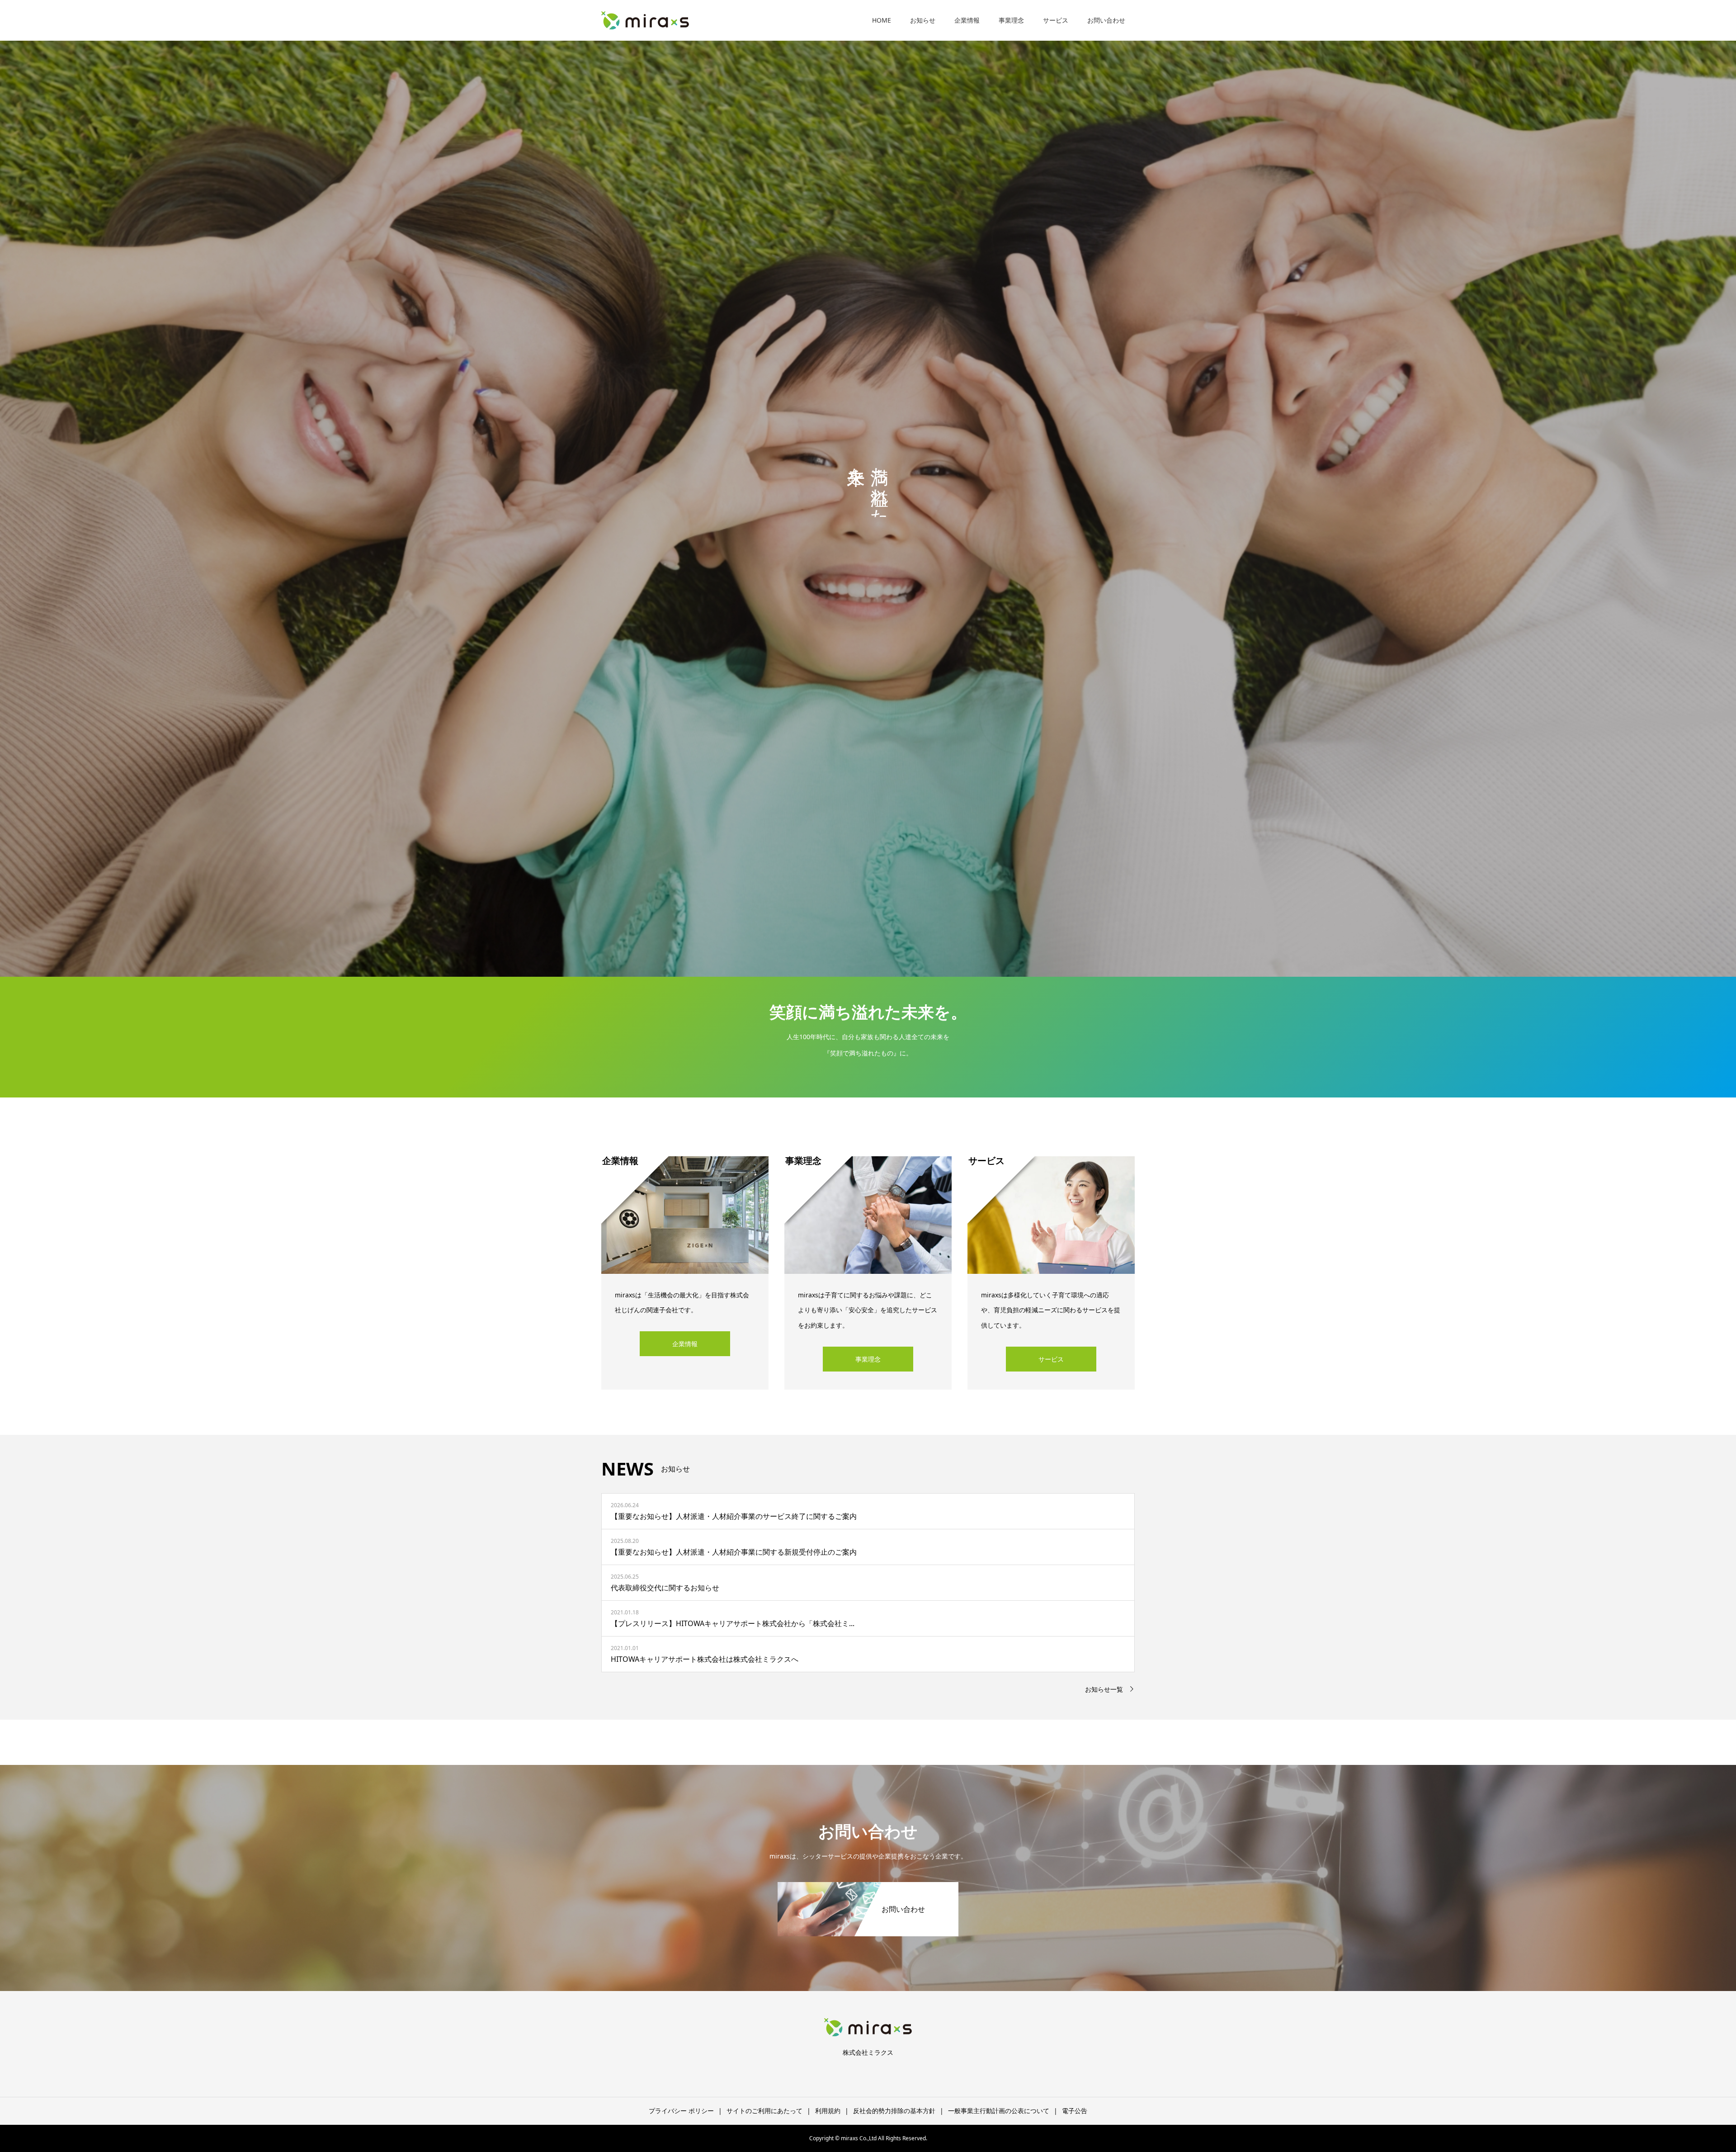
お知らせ (923, 20)
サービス (1056, 20)
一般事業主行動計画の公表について (999, 2111)
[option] (868, 488)
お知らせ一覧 (1104, 1689)
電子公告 (1075, 2111)
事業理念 (1011, 20)
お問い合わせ (1106, 20)
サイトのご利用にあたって (764, 2111)
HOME (882, 20)
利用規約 (828, 2111)
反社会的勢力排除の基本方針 (894, 2111)
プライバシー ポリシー (681, 2111)
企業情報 (967, 20)
